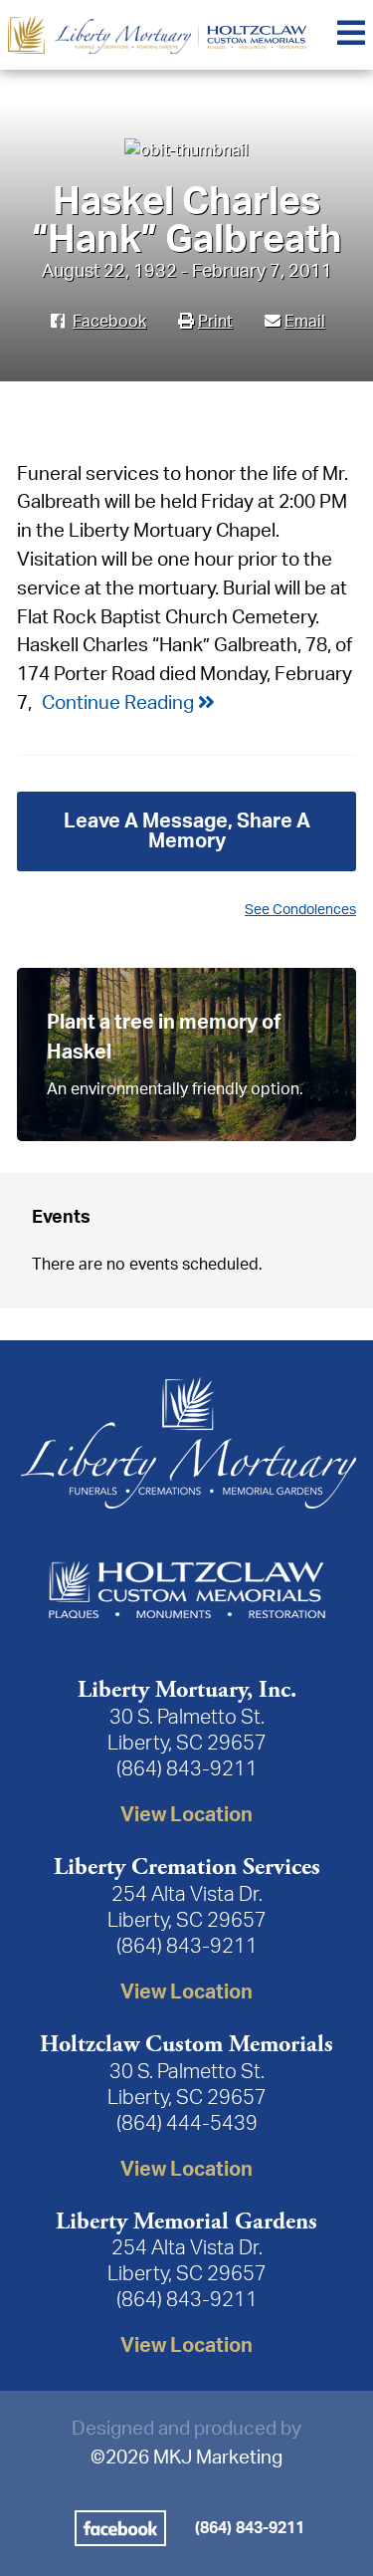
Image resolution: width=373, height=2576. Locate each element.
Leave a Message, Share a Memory (187, 831)
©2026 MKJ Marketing (186, 2458)
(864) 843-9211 (187, 1769)
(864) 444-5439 (187, 2124)
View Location (186, 1815)
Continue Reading (120, 703)
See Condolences (300, 910)
